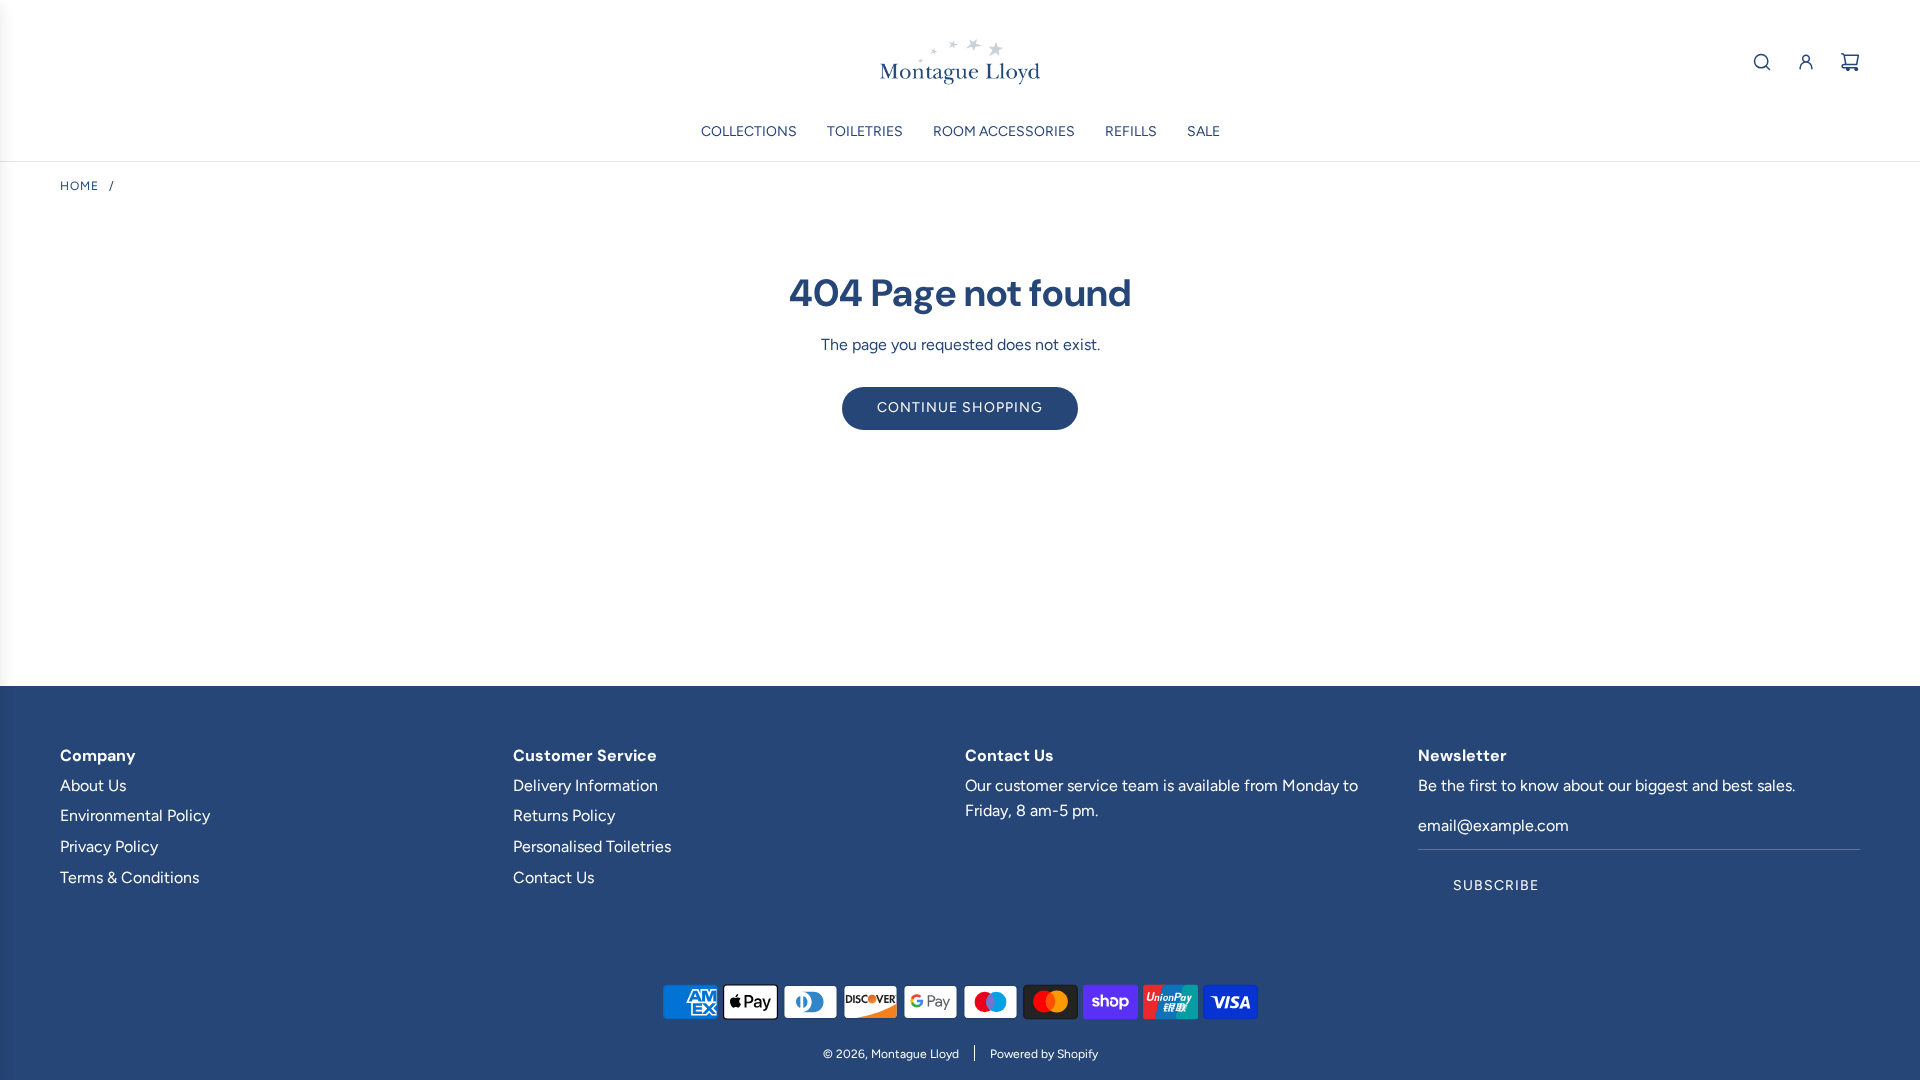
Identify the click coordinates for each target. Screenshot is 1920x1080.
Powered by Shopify (1044, 1054)
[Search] (1762, 62)
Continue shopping (960, 407)
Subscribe (1496, 885)
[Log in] (1806, 62)
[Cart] (1850, 62)
